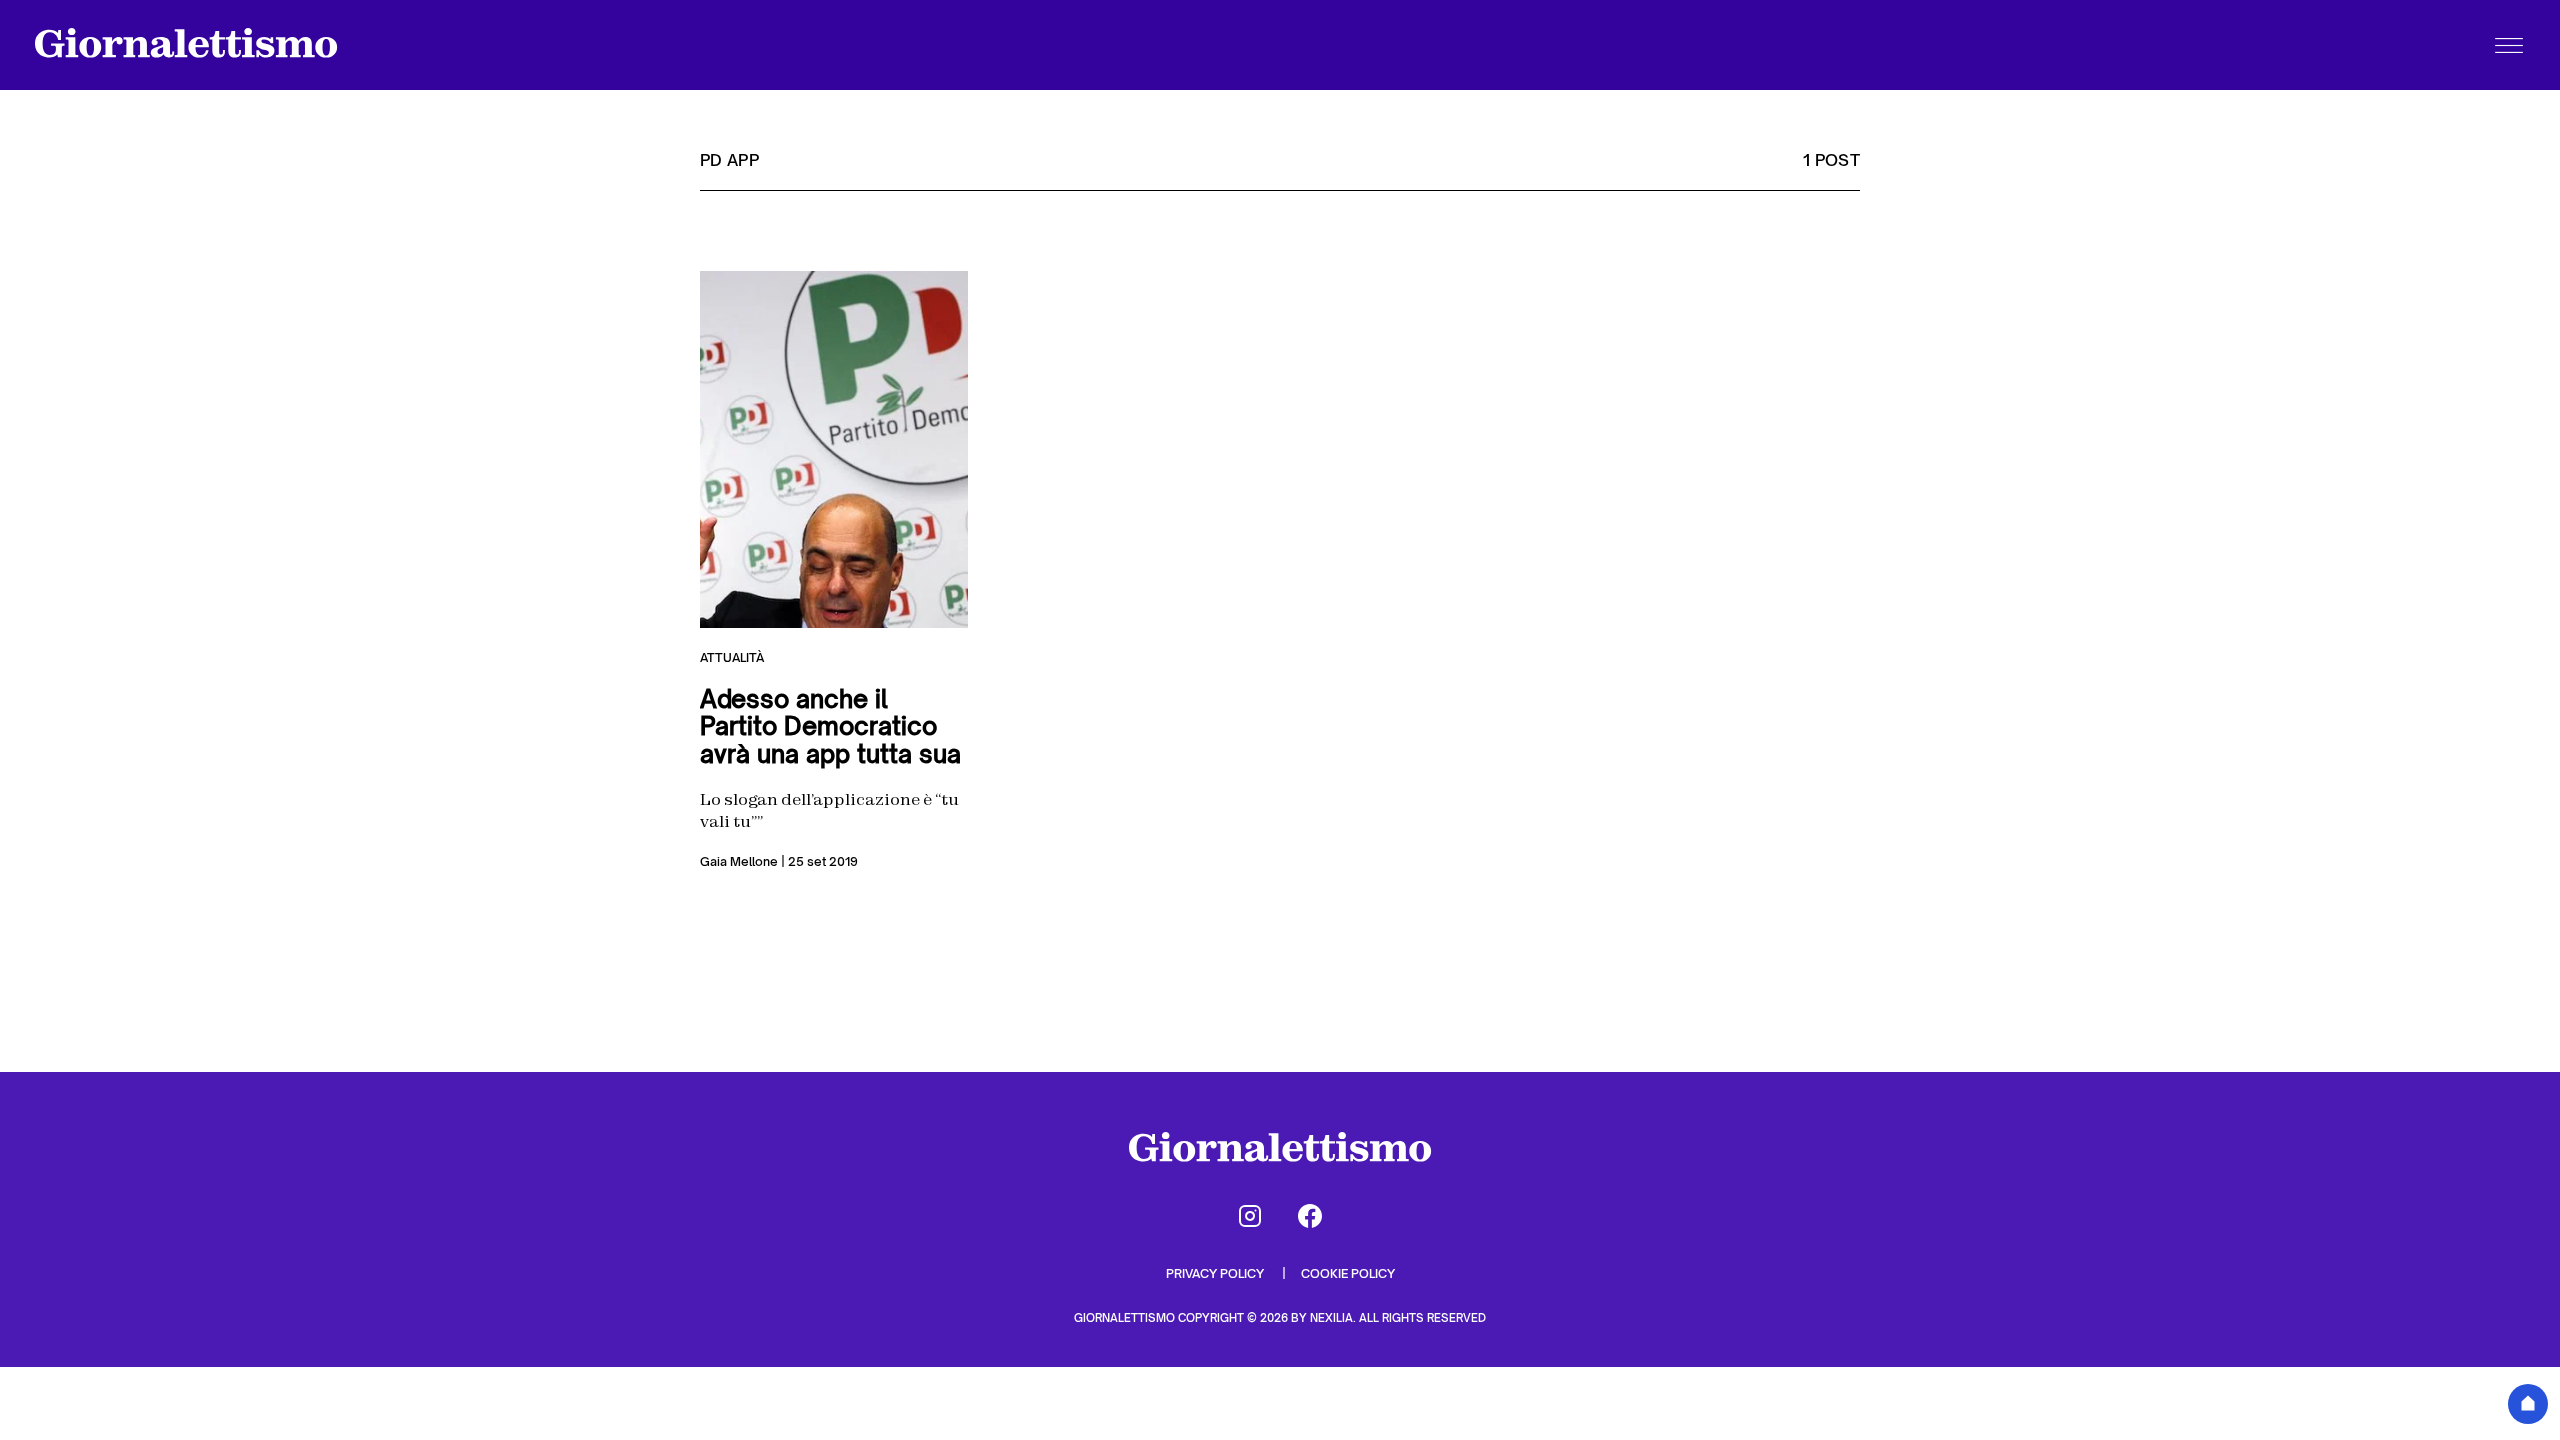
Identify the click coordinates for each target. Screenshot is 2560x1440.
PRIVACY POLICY (1216, 1273)
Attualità (732, 657)
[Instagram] (1250, 1216)
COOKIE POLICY (1348, 1273)
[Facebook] (1310, 1216)
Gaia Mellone (739, 861)
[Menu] (2509, 45)
